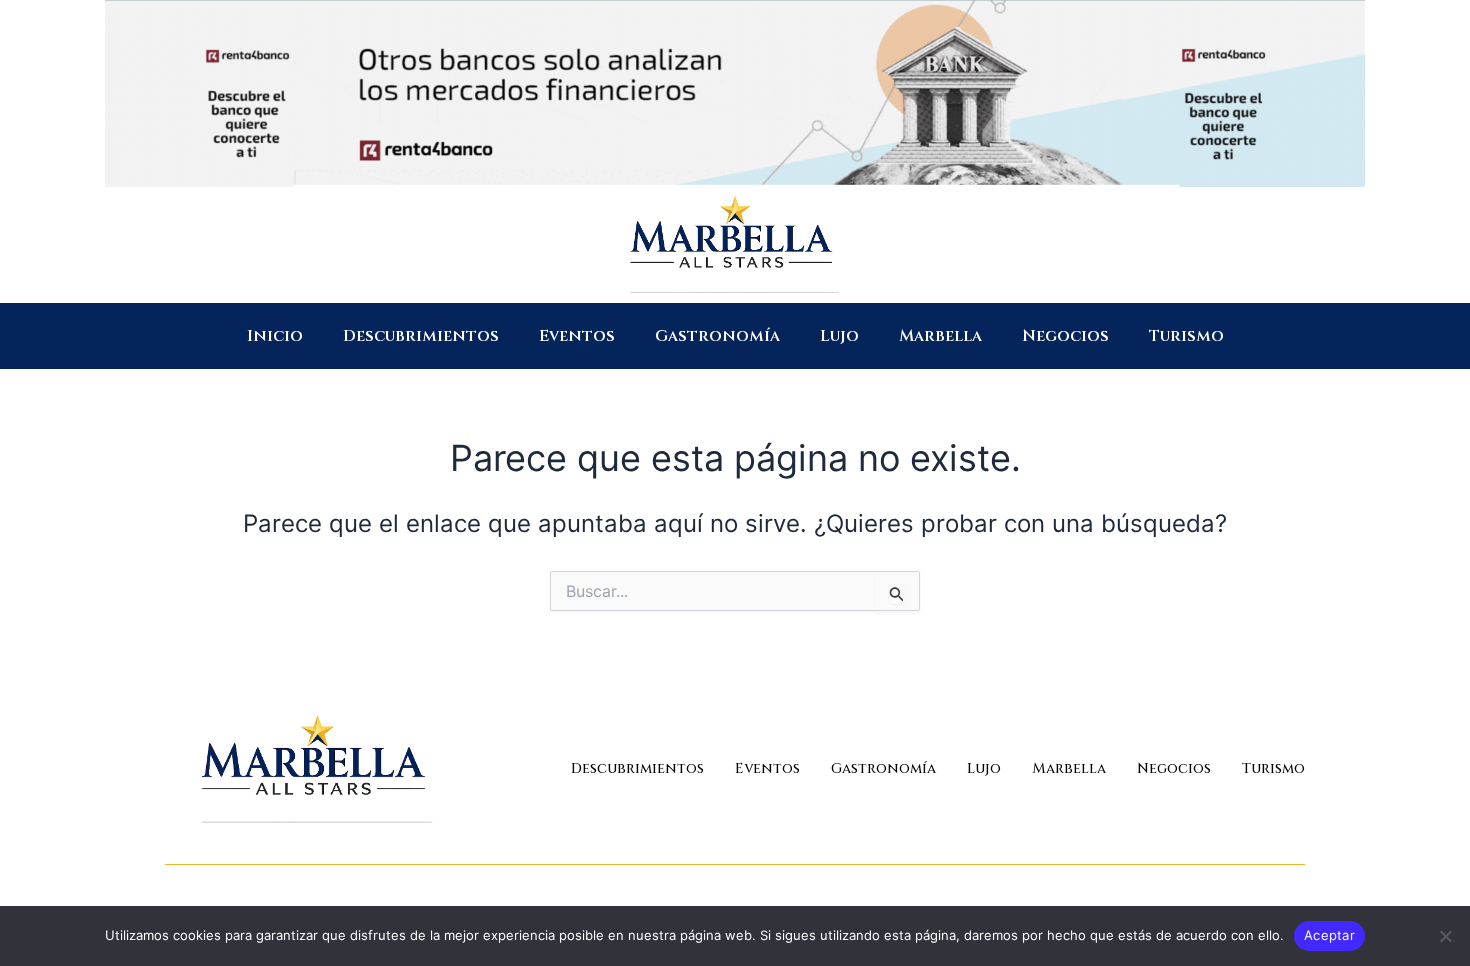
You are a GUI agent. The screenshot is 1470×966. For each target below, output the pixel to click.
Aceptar (1329, 935)
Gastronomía (717, 336)
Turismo (1186, 336)
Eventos (577, 336)
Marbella (940, 336)
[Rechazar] (1445, 936)
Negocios (1065, 336)
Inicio (275, 336)
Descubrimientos (421, 336)
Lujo (839, 336)
